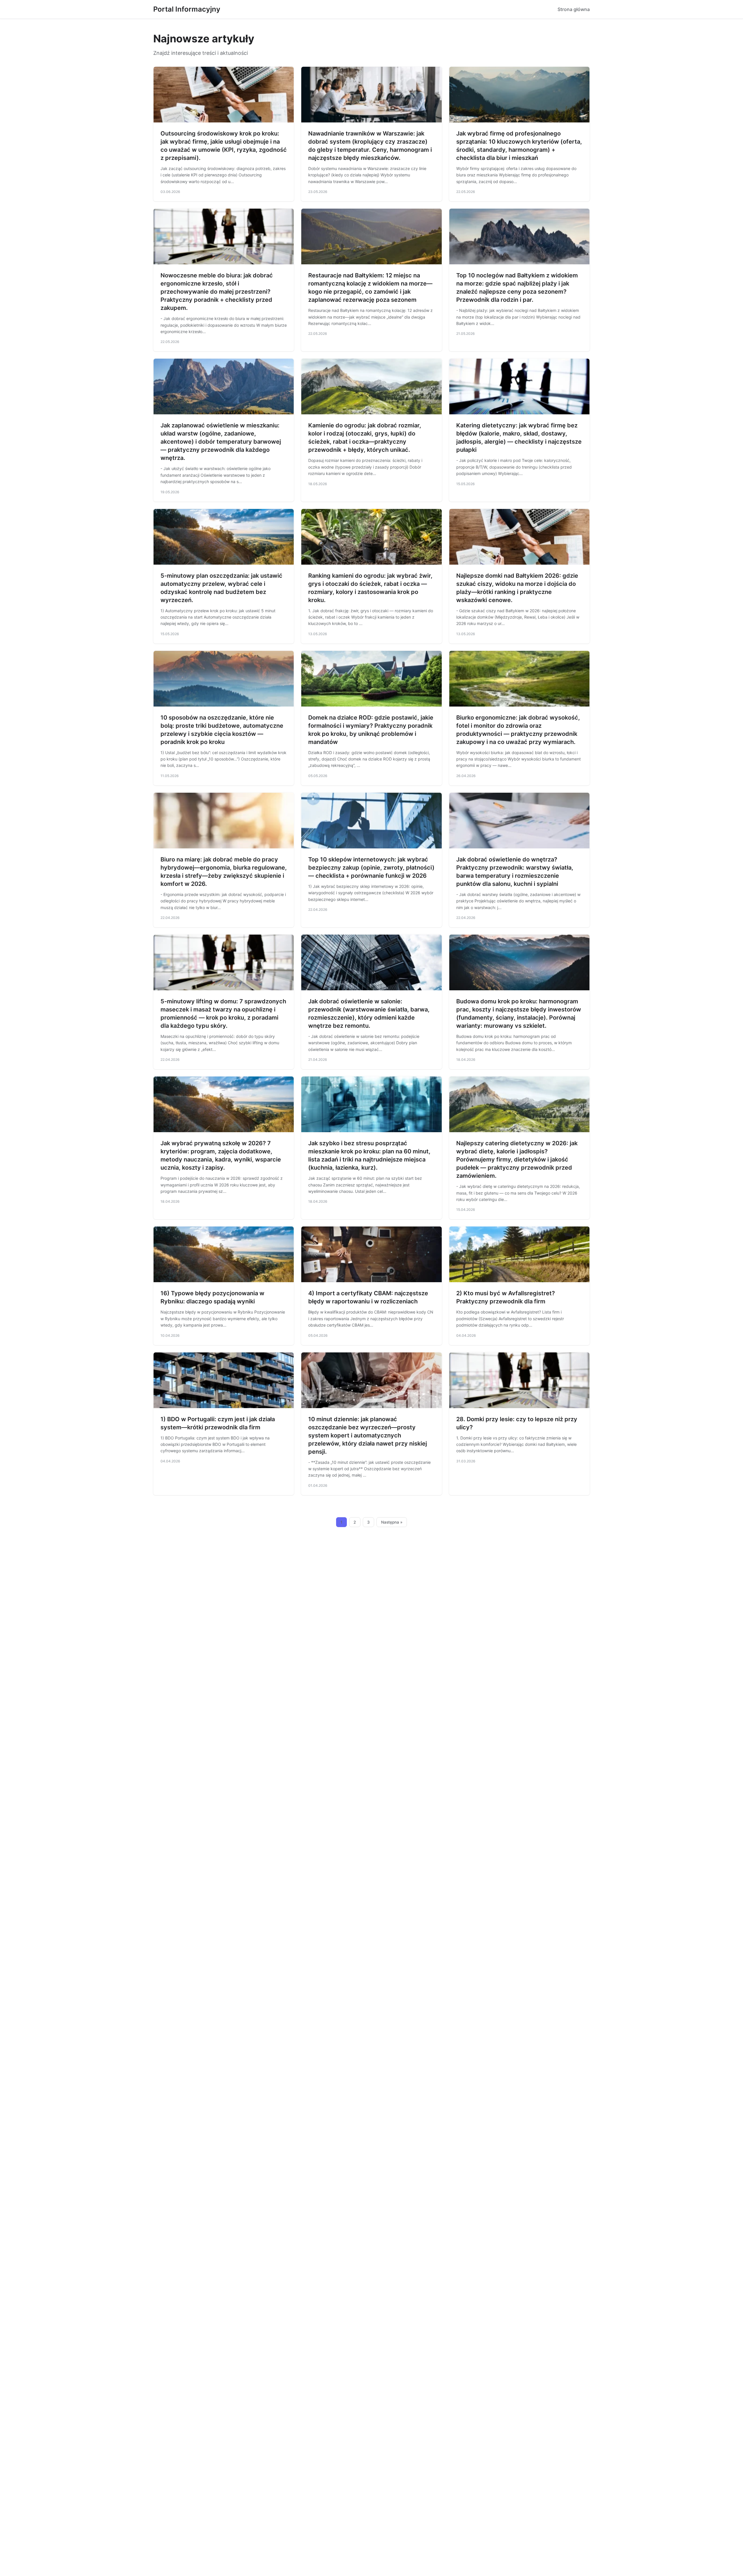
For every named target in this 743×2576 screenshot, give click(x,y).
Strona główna (574, 9)
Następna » (392, 1522)
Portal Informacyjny (187, 9)
